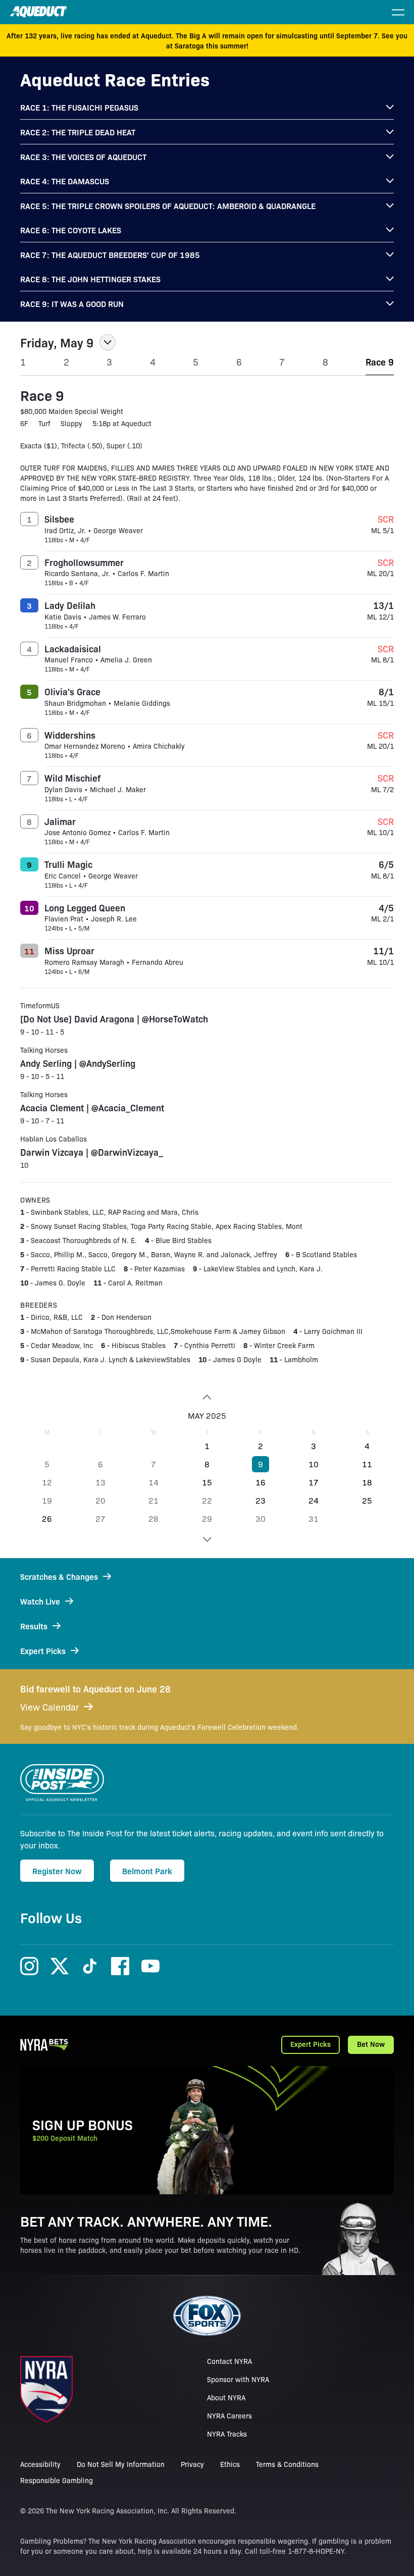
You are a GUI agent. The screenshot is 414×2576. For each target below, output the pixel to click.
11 (367, 1464)
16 (261, 1482)
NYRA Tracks (227, 2434)
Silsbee (59, 519)
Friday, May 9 (57, 342)
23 (261, 1500)
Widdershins (70, 735)
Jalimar (60, 821)
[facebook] (120, 1966)
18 (367, 1482)
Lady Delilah (70, 605)
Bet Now (371, 2044)
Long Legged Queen (85, 907)
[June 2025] (207, 1539)
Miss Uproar (69, 950)
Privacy (192, 2464)
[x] (60, 1966)
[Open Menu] (398, 12)
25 (367, 1500)
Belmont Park (147, 1871)
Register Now (57, 1871)
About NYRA (226, 2397)
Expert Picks (310, 2044)
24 (314, 1500)
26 (47, 1518)
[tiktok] (90, 1966)
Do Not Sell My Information (121, 2464)
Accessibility (40, 2464)
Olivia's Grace (72, 691)
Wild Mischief (72, 778)
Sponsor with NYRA (238, 2379)
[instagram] (29, 1966)
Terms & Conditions (287, 2464)
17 (314, 1482)
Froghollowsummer (84, 562)
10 (314, 1464)
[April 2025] (207, 1397)
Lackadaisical (73, 648)
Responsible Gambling (57, 2480)
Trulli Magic (68, 864)
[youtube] (150, 1966)
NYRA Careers (229, 2415)
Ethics (230, 2464)
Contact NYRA (229, 2361)
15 (207, 1482)
